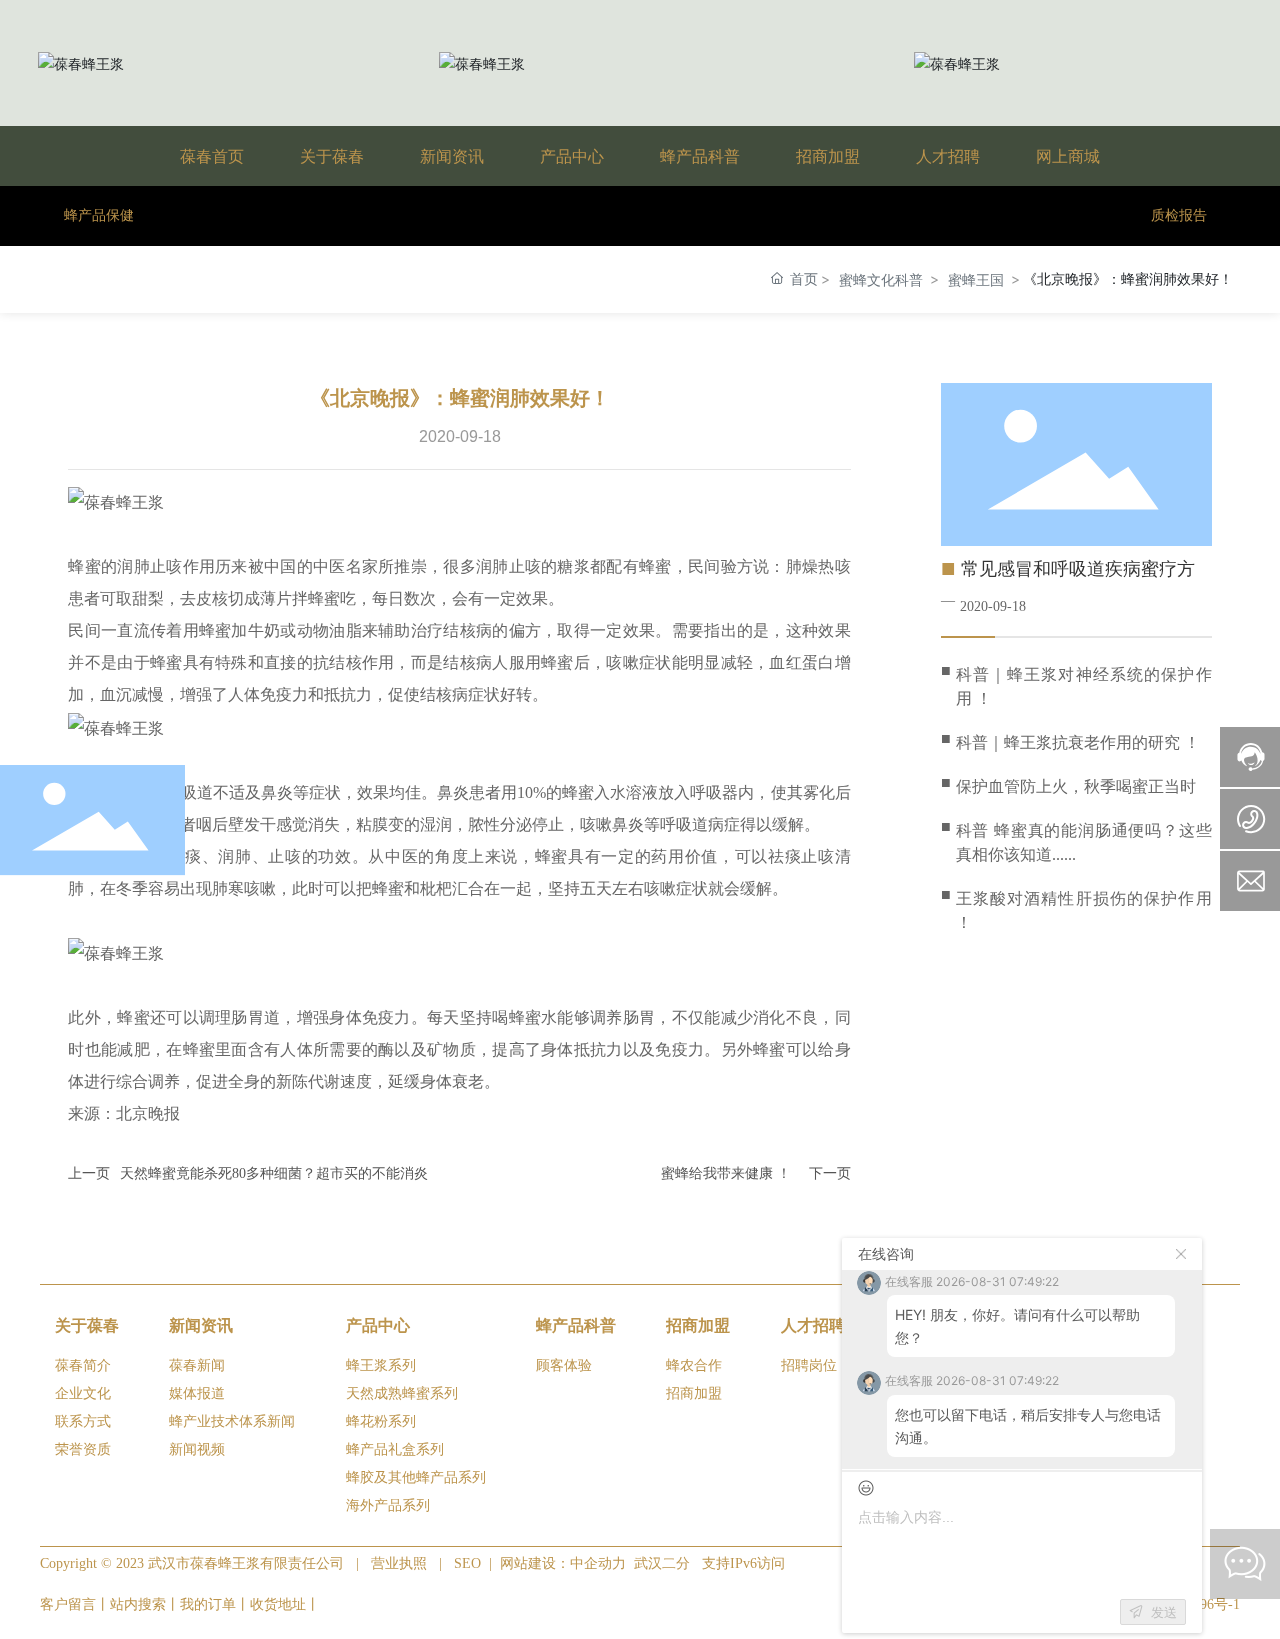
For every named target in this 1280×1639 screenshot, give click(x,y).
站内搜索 (138, 1604)
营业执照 (399, 1563)
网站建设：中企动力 (565, 1563)
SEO (467, 1563)
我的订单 (208, 1604)
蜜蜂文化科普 (881, 279)
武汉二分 (662, 1563)
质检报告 (1179, 215)
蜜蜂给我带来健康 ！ (726, 1173)
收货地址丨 (285, 1604)
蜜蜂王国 (976, 279)
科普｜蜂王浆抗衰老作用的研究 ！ (1078, 742)
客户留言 (68, 1604)
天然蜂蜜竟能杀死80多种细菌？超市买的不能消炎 (274, 1173)
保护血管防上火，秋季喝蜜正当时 (1076, 786)
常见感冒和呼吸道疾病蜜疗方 (1078, 569)
